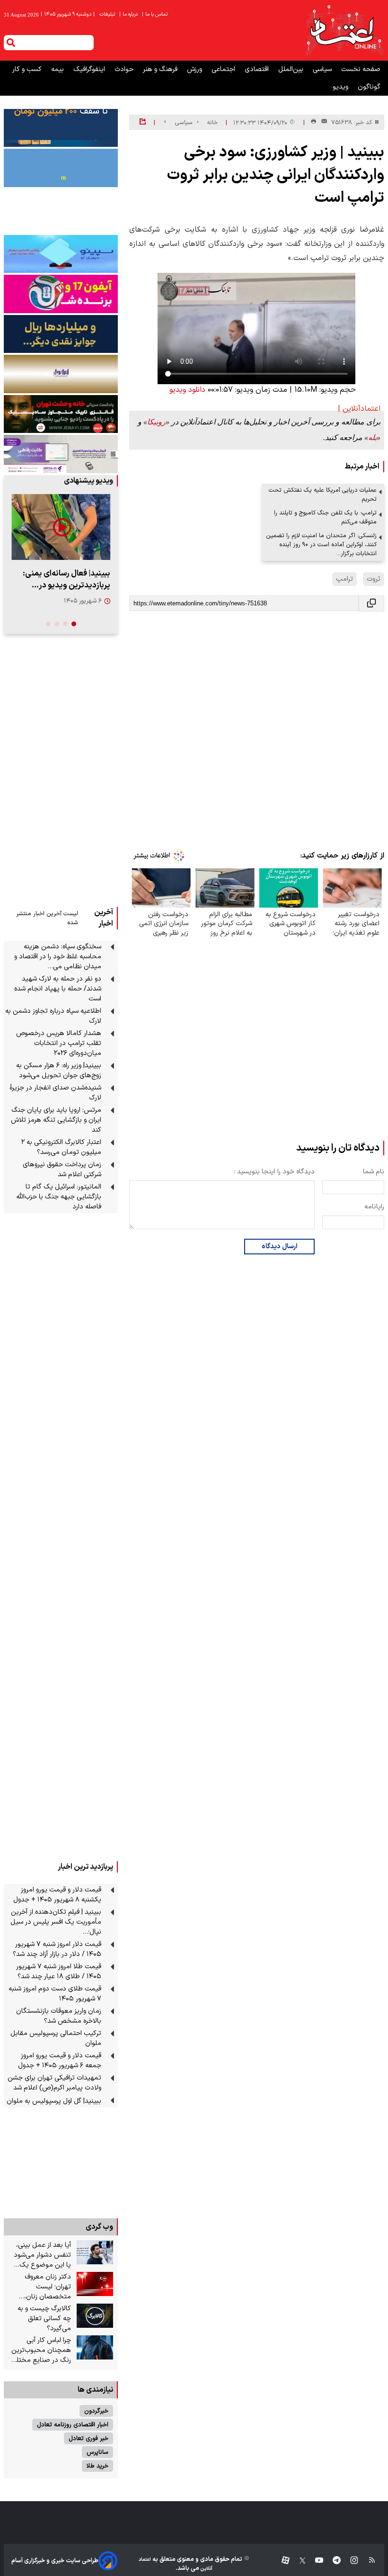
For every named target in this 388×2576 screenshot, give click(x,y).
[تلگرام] (332, 2561)
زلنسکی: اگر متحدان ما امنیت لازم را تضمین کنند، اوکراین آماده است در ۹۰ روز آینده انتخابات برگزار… (321, 545)
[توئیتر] (298, 2561)
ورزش (195, 69)
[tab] (74, 624)
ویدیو (341, 87)
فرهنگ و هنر (161, 69)
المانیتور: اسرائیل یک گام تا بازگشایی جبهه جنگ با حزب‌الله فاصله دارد (59, 1197)
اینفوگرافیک (90, 69)
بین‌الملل (292, 69)
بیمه (58, 69)
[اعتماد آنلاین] (344, 30)
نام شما (374, 1172)
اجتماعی (224, 69)
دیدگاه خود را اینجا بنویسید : (274, 1172)
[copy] (371, 603)
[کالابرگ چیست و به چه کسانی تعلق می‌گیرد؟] (95, 2316)
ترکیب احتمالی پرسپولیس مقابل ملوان (56, 2038)
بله (372, 437)
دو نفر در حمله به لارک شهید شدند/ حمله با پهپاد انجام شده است (58, 989)
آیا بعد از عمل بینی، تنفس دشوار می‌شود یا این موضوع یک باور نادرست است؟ (42, 2255)
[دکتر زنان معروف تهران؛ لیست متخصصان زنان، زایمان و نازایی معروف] (95, 2284)
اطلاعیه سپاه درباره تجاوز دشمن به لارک (53, 1016)
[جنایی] (61, 414)
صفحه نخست (361, 69)
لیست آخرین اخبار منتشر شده (47, 918)
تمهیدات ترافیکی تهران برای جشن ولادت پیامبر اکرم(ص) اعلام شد (54, 2083)
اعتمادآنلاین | (359, 409)
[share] (143, 122)
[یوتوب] (314, 2561)
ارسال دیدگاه (279, 1247)
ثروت (374, 579)
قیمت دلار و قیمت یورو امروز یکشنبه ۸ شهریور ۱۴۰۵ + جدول (57, 1895)
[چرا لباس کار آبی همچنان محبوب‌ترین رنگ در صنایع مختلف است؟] (95, 2348)
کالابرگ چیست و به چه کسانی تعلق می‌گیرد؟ (44, 2319)
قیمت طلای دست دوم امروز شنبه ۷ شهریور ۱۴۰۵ (55, 1994)
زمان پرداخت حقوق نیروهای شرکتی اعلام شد (62, 1170)
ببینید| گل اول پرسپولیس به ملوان (54, 2101)
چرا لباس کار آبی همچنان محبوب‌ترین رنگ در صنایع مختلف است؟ (41, 2350)
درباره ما (129, 14)
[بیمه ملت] (61, 168)
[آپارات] (282, 2561)
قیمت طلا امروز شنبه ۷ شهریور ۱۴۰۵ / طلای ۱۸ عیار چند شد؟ (59, 1972)
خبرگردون (96, 2411)
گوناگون (369, 87)
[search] (11, 43)
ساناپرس (97, 2452)
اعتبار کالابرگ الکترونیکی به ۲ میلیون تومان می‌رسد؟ (61, 1147)
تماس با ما (155, 14)
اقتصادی (258, 69)
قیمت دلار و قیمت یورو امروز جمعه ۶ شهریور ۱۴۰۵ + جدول (60, 2061)
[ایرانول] (61, 374)
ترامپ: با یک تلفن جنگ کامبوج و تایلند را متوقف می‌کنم (325, 517)
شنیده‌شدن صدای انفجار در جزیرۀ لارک (55, 1093)
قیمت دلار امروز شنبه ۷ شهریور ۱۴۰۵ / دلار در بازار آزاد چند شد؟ (57, 1949)
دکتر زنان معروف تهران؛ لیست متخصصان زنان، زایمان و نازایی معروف (41, 2287)
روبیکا (156, 422)
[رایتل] (61, 294)
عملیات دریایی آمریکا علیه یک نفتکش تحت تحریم (323, 495)
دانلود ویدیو (187, 390)
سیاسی (323, 69)
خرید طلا (97, 2466)
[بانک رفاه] (61, 454)
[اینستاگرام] (349, 2561)
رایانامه (374, 1207)
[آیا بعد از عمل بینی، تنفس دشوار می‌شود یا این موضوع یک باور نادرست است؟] (95, 2252)
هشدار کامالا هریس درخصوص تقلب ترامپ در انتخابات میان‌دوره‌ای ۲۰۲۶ (59, 1043)
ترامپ (344, 579)
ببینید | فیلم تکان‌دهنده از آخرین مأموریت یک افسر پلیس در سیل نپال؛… (56, 1922)
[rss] (367, 2561)
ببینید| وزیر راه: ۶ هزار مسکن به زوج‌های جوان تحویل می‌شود (59, 1071)
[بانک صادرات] (61, 254)
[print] (313, 122)
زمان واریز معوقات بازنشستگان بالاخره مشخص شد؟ (59, 2016)
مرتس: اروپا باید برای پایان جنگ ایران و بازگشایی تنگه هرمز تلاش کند (56, 1120)
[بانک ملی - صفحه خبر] (61, 128)
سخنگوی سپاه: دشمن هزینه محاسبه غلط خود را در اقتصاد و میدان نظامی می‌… (58, 957)
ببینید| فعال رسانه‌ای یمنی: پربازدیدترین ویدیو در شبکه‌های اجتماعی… (66, 579)
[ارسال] (322, 122)
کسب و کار (28, 69)
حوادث (125, 69)
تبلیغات (108, 14)
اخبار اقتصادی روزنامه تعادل (73, 2425)
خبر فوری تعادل (88, 2438)
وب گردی (99, 2227)
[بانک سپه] (61, 334)
